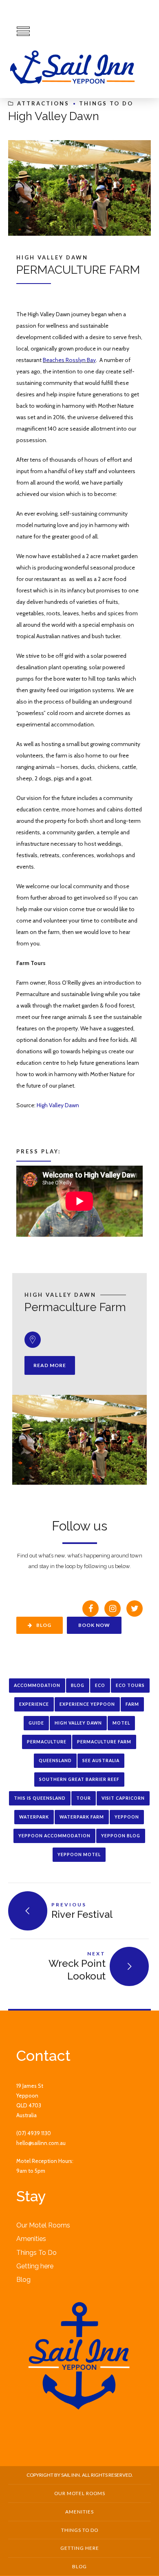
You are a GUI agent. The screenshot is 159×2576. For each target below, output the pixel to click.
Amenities (31, 2239)
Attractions (43, 103)
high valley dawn (78, 1723)
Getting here (35, 2266)
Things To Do (106, 103)
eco (100, 1685)
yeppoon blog (121, 1836)
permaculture (47, 1742)
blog (78, 1685)
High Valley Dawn (58, 1105)
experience (34, 1704)
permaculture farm (104, 1742)
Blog (23, 2280)
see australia (101, 1761)
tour (84, 1798)
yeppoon (127, 1817)
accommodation (37, 1685)
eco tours (130, 1685)
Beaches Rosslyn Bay (69, 360)
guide (36, 1723)
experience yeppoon (87, 1704)
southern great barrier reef (79, 1779)
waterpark (34, 1817)
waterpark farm (82, 1817)
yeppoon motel (79, 1854)
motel (121, 1723)
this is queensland (40, 1798)
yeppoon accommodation (54, 1836)
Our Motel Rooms (43, 2225)
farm (132, 1704)
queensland (55, 1761)
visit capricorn (123, 1798)
